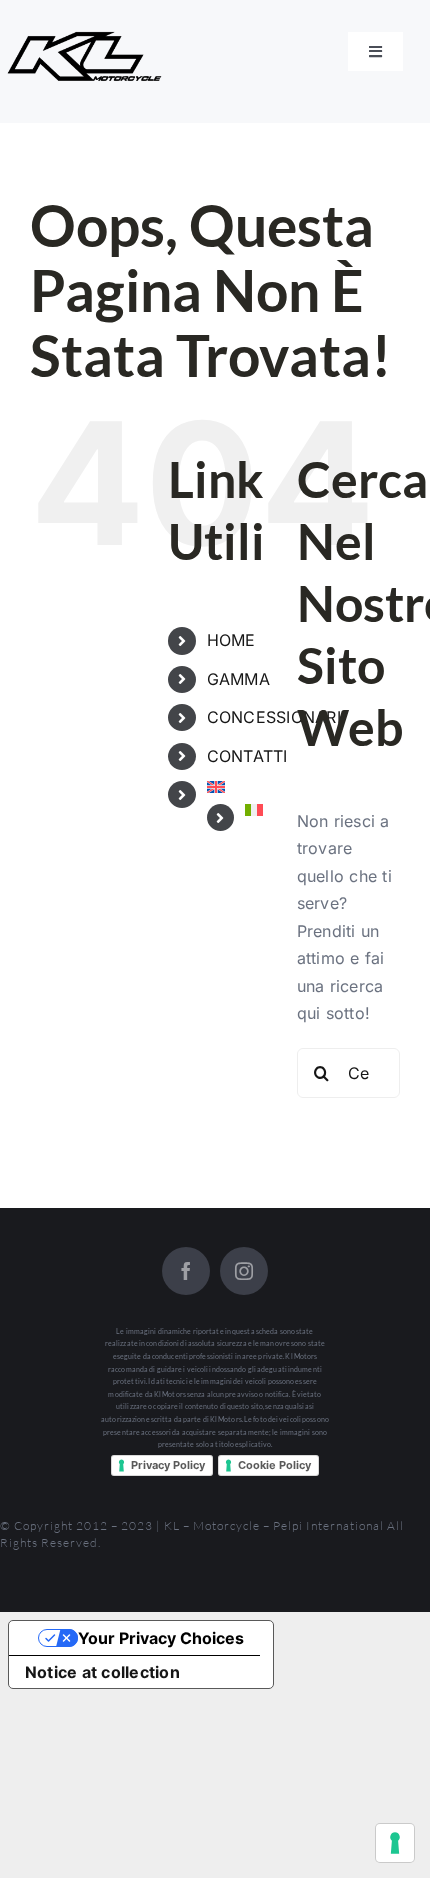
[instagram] (244, 1271)
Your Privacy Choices (161, 1638)
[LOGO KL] (87, 38)
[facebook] (186, 1271)
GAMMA (238, 679)
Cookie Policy (274, 1465)
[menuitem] (237, 787)
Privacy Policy (168, 1465)
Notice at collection (102, 1672)
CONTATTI (247, 756)
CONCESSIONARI (274, 717)
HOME (231, 640)
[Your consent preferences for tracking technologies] (395, 1843)
